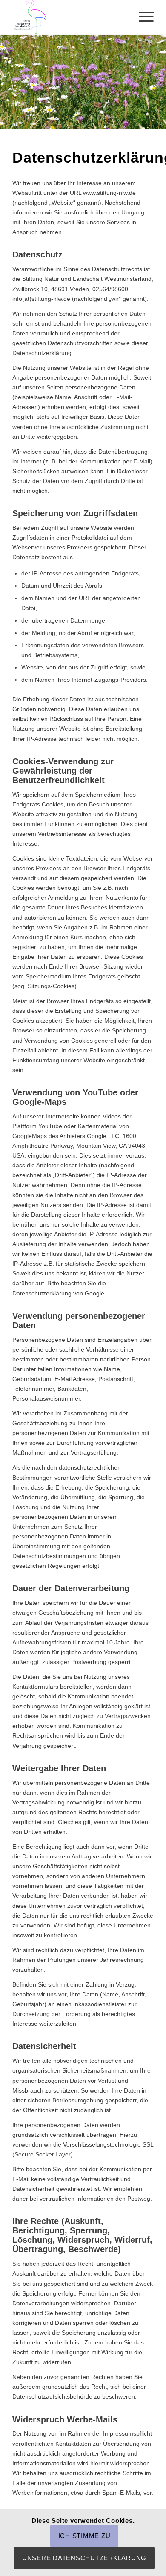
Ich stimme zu (84, 2536)
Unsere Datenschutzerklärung (84, 2558)
